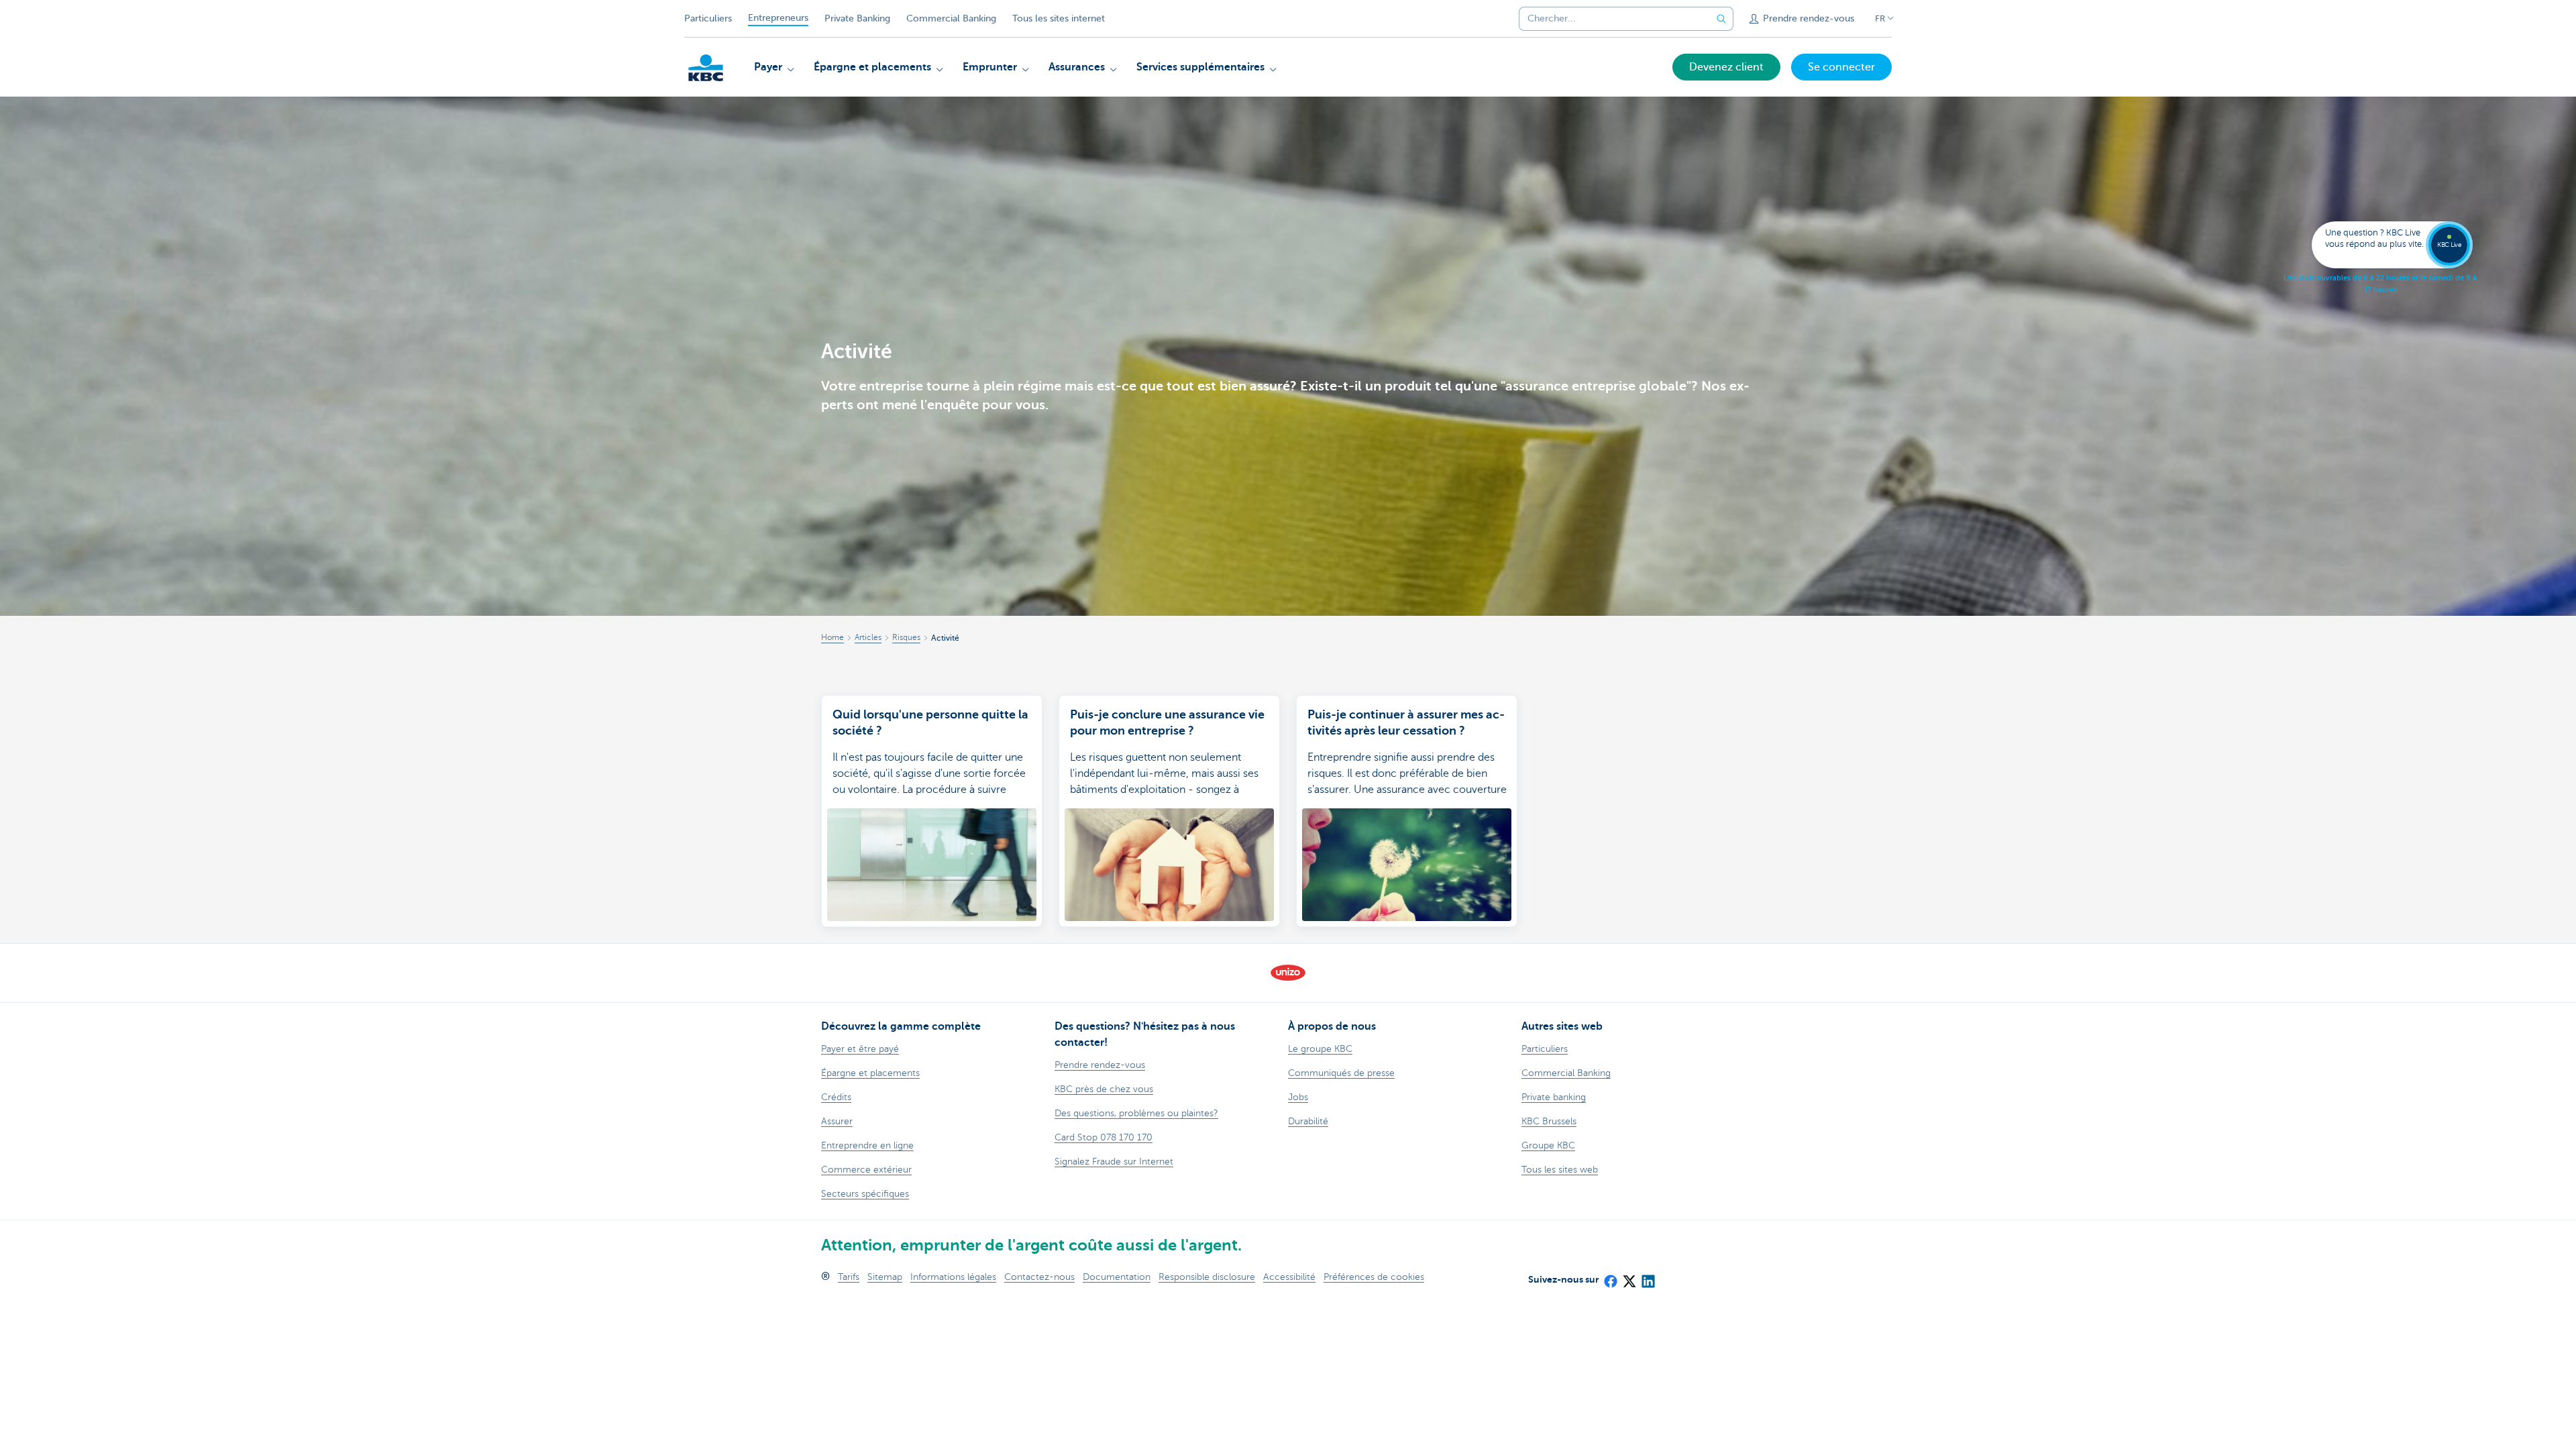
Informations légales (953, 1277)
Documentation (1117, 1277)
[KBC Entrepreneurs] (706, 68)
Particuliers (708, 18)
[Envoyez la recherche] (1721, 19)
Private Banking (857, 18)
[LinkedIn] (1648, 1277)
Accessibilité (1289, 1277)
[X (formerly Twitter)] (1629, 1277)
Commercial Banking (951, 18)
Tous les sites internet (1059, 18)
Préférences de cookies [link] (1374, 1277)
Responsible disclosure (1207, 1277)
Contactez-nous (1039, 1277)
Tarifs (849, 1277)
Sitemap (885, 1277)
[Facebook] (1610, 1277)
